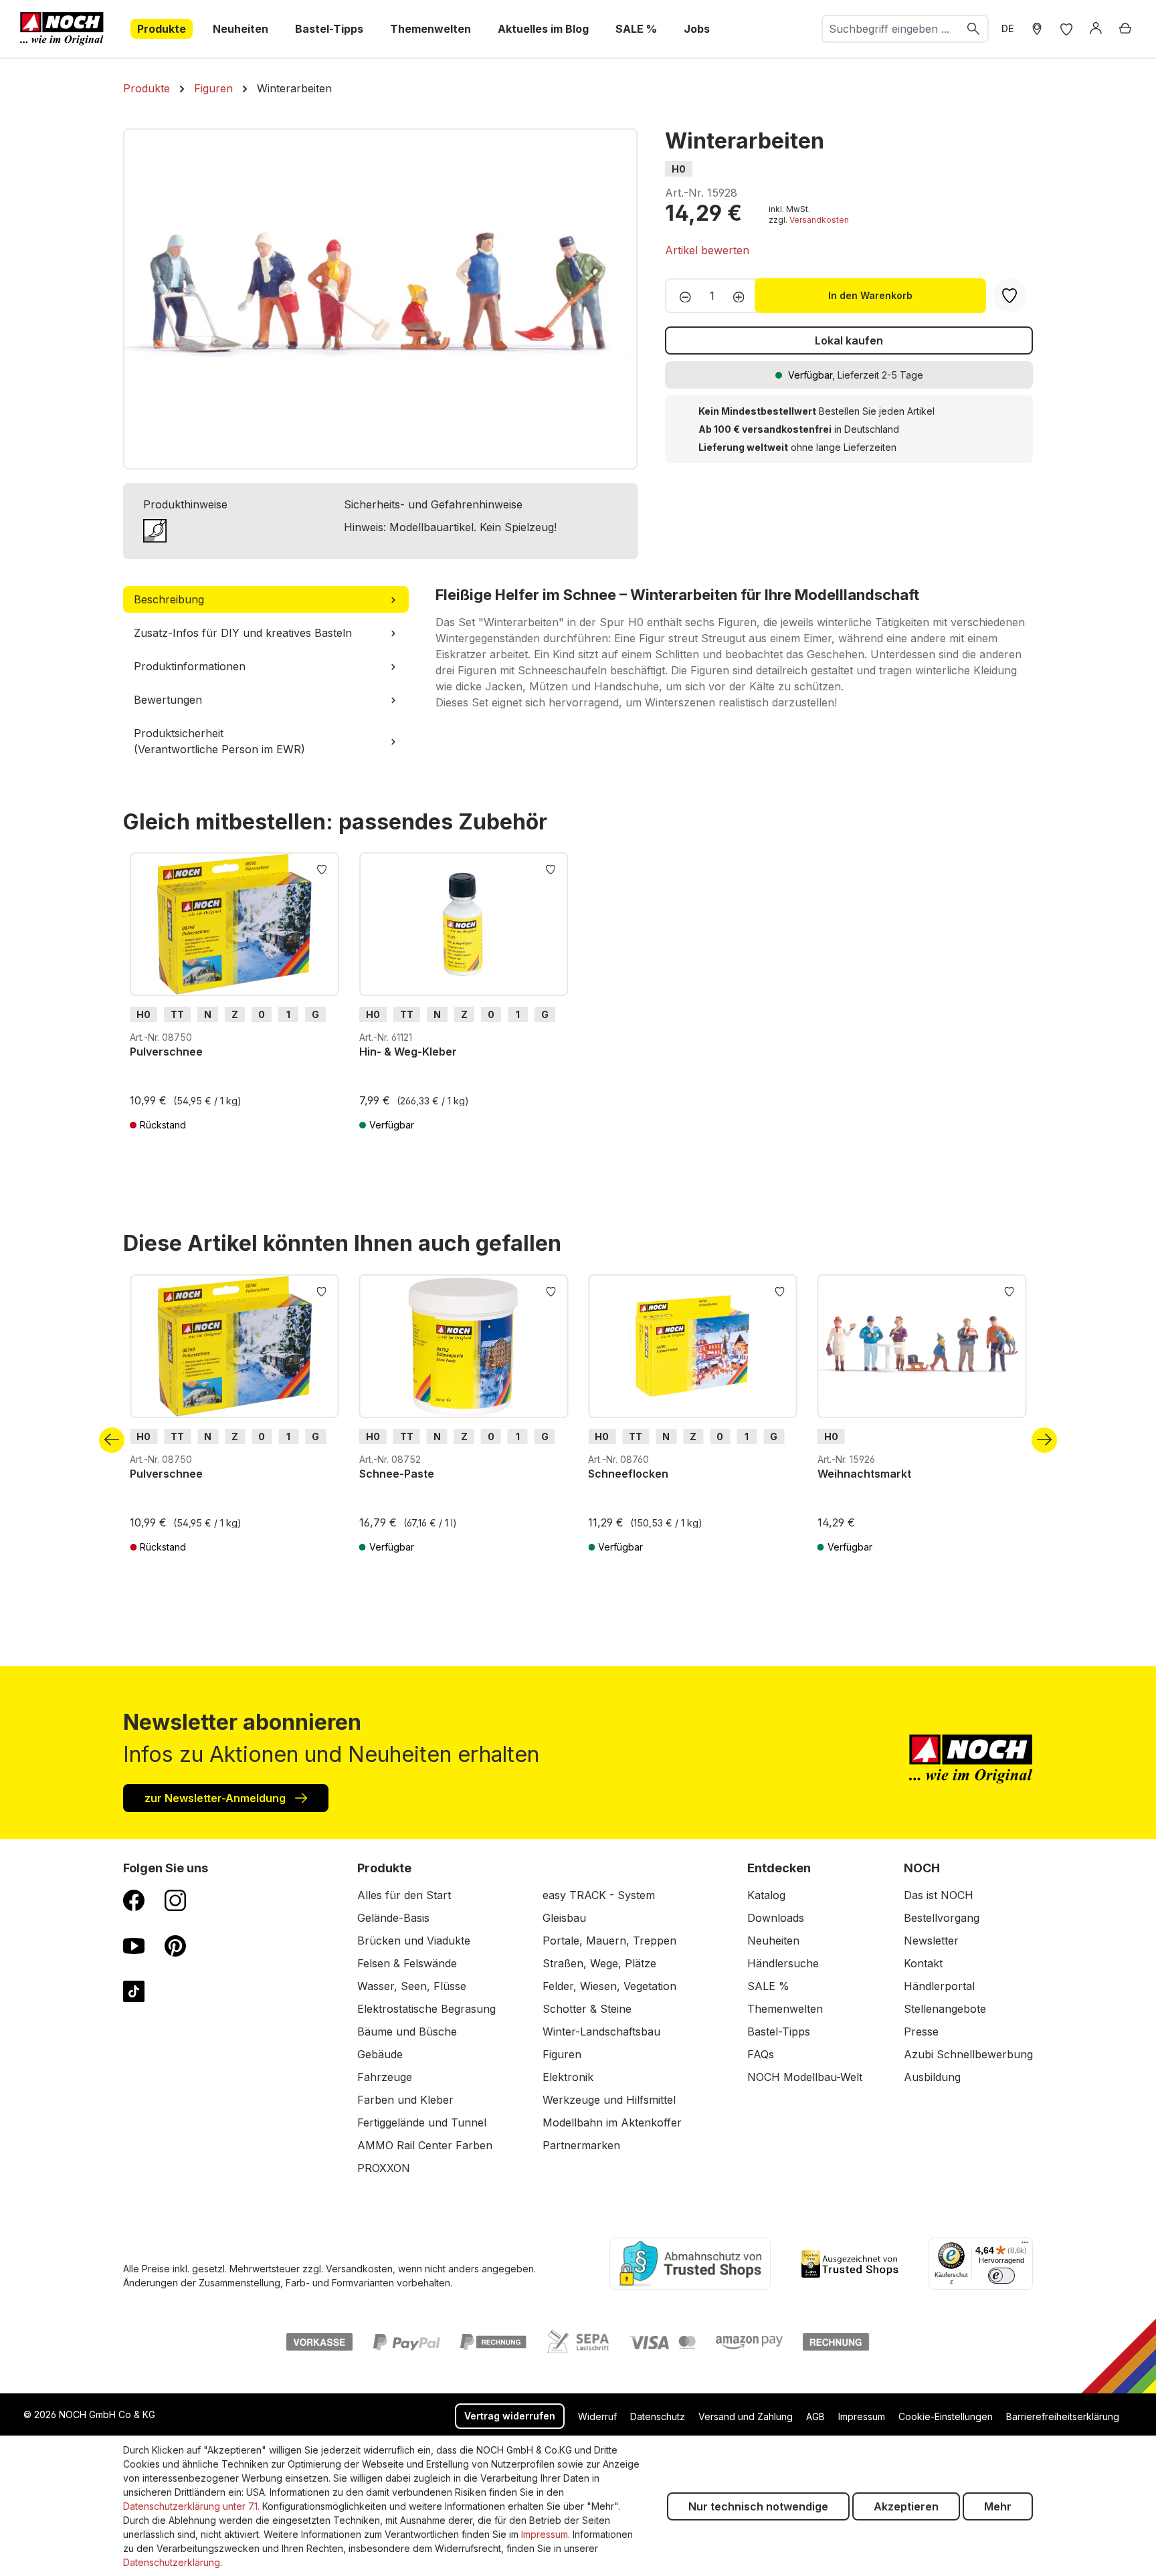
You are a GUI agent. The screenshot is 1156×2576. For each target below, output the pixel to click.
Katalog (766, 1895)
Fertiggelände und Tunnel (422, 2122)
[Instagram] (175, 1900)
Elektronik (568, 2077)
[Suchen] (974, 29)
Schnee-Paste (397, 1474)
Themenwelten (785, 2009)
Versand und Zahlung (746, 2416)
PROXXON (384, 2168)
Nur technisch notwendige (758, 2506)
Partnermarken (581, 2145)
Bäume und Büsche (407, 2032)
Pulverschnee (166, 1052)
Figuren (562, 2054)
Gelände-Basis (393, 1918)
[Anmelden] (1096, 29)
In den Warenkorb (870, 295)
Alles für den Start (404, 1895)
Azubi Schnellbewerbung (968, 2054)
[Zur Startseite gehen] (62, 29)
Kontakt (923, 1963)
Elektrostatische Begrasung (426, 2009)
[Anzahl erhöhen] (743, 296)
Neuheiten (773, 1941)
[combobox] (891, 29)
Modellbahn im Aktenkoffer (612, 2122)
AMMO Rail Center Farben (425, 2145)
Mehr (998, 2506)
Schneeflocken (628, 1474)
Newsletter (931, 1941)
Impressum (862, 2416)
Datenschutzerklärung (172, 2562)
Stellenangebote (945, 2009)
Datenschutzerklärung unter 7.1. (191, 2506)
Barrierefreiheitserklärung (1063, 2416)
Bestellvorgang (942, 1918)
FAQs (761, 2054)
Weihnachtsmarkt (864, 1474)
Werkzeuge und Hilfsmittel (609, 2100)
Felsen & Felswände (407, 1963)
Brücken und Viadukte (414, 1941)
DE (1007, 28)
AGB (815, 2416)
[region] (381, 299)
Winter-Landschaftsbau (601, 2032)
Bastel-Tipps (779, 2032)
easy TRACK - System (599, 1895)
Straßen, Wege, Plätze (599, 1963)
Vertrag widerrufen (510, 2416)
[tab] (266, 599)
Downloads (776, 1918)
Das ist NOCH (939, 1895)
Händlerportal (939, 1986)
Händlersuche (783, 1963)
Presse (921, 2032)
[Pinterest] (175, 1945)
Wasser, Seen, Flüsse (412, 1986)
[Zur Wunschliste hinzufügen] (322, 868)
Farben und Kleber (405, 2100)
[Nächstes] (1044, 1440)
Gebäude (380, 2054)
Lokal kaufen (849, 340)
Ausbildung (932, 2077)
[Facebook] (134, 1900)
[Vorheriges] (112, 1440)
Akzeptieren (906, 2506)
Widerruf (597, 2416)
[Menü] (1025, 2246)
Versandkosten (819, 220)
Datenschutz (658, 2416)
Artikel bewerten (707, 250)
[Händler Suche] (1037, 29)
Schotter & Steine (587, 2009)
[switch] (1001, 2276)
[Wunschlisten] (1066, 29)
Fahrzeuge (385, 2077)
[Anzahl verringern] (681, 296)
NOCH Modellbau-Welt (805, 2077)
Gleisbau (564, 1918)
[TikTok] (134, 1991)
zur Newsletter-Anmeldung (216, 1798)
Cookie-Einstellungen (946, 2416)
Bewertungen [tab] (168, 700)
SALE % (768, 1986)
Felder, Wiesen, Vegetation (609, 1986)
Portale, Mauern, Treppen (609, 1941)
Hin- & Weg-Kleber (408, 1052)
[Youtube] (134, 1945)
